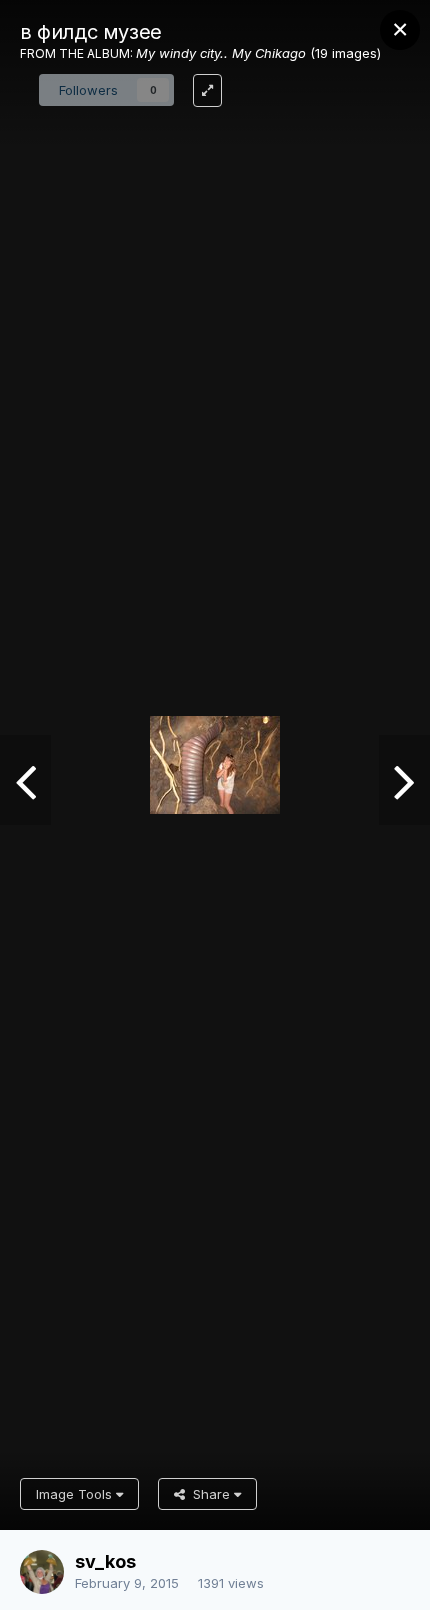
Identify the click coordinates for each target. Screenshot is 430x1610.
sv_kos (105, 1561)
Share (209, 1494)
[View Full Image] (207, 90)
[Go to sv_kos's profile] (42, 1572)
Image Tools (76, 1494)
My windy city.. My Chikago (221, 53)
